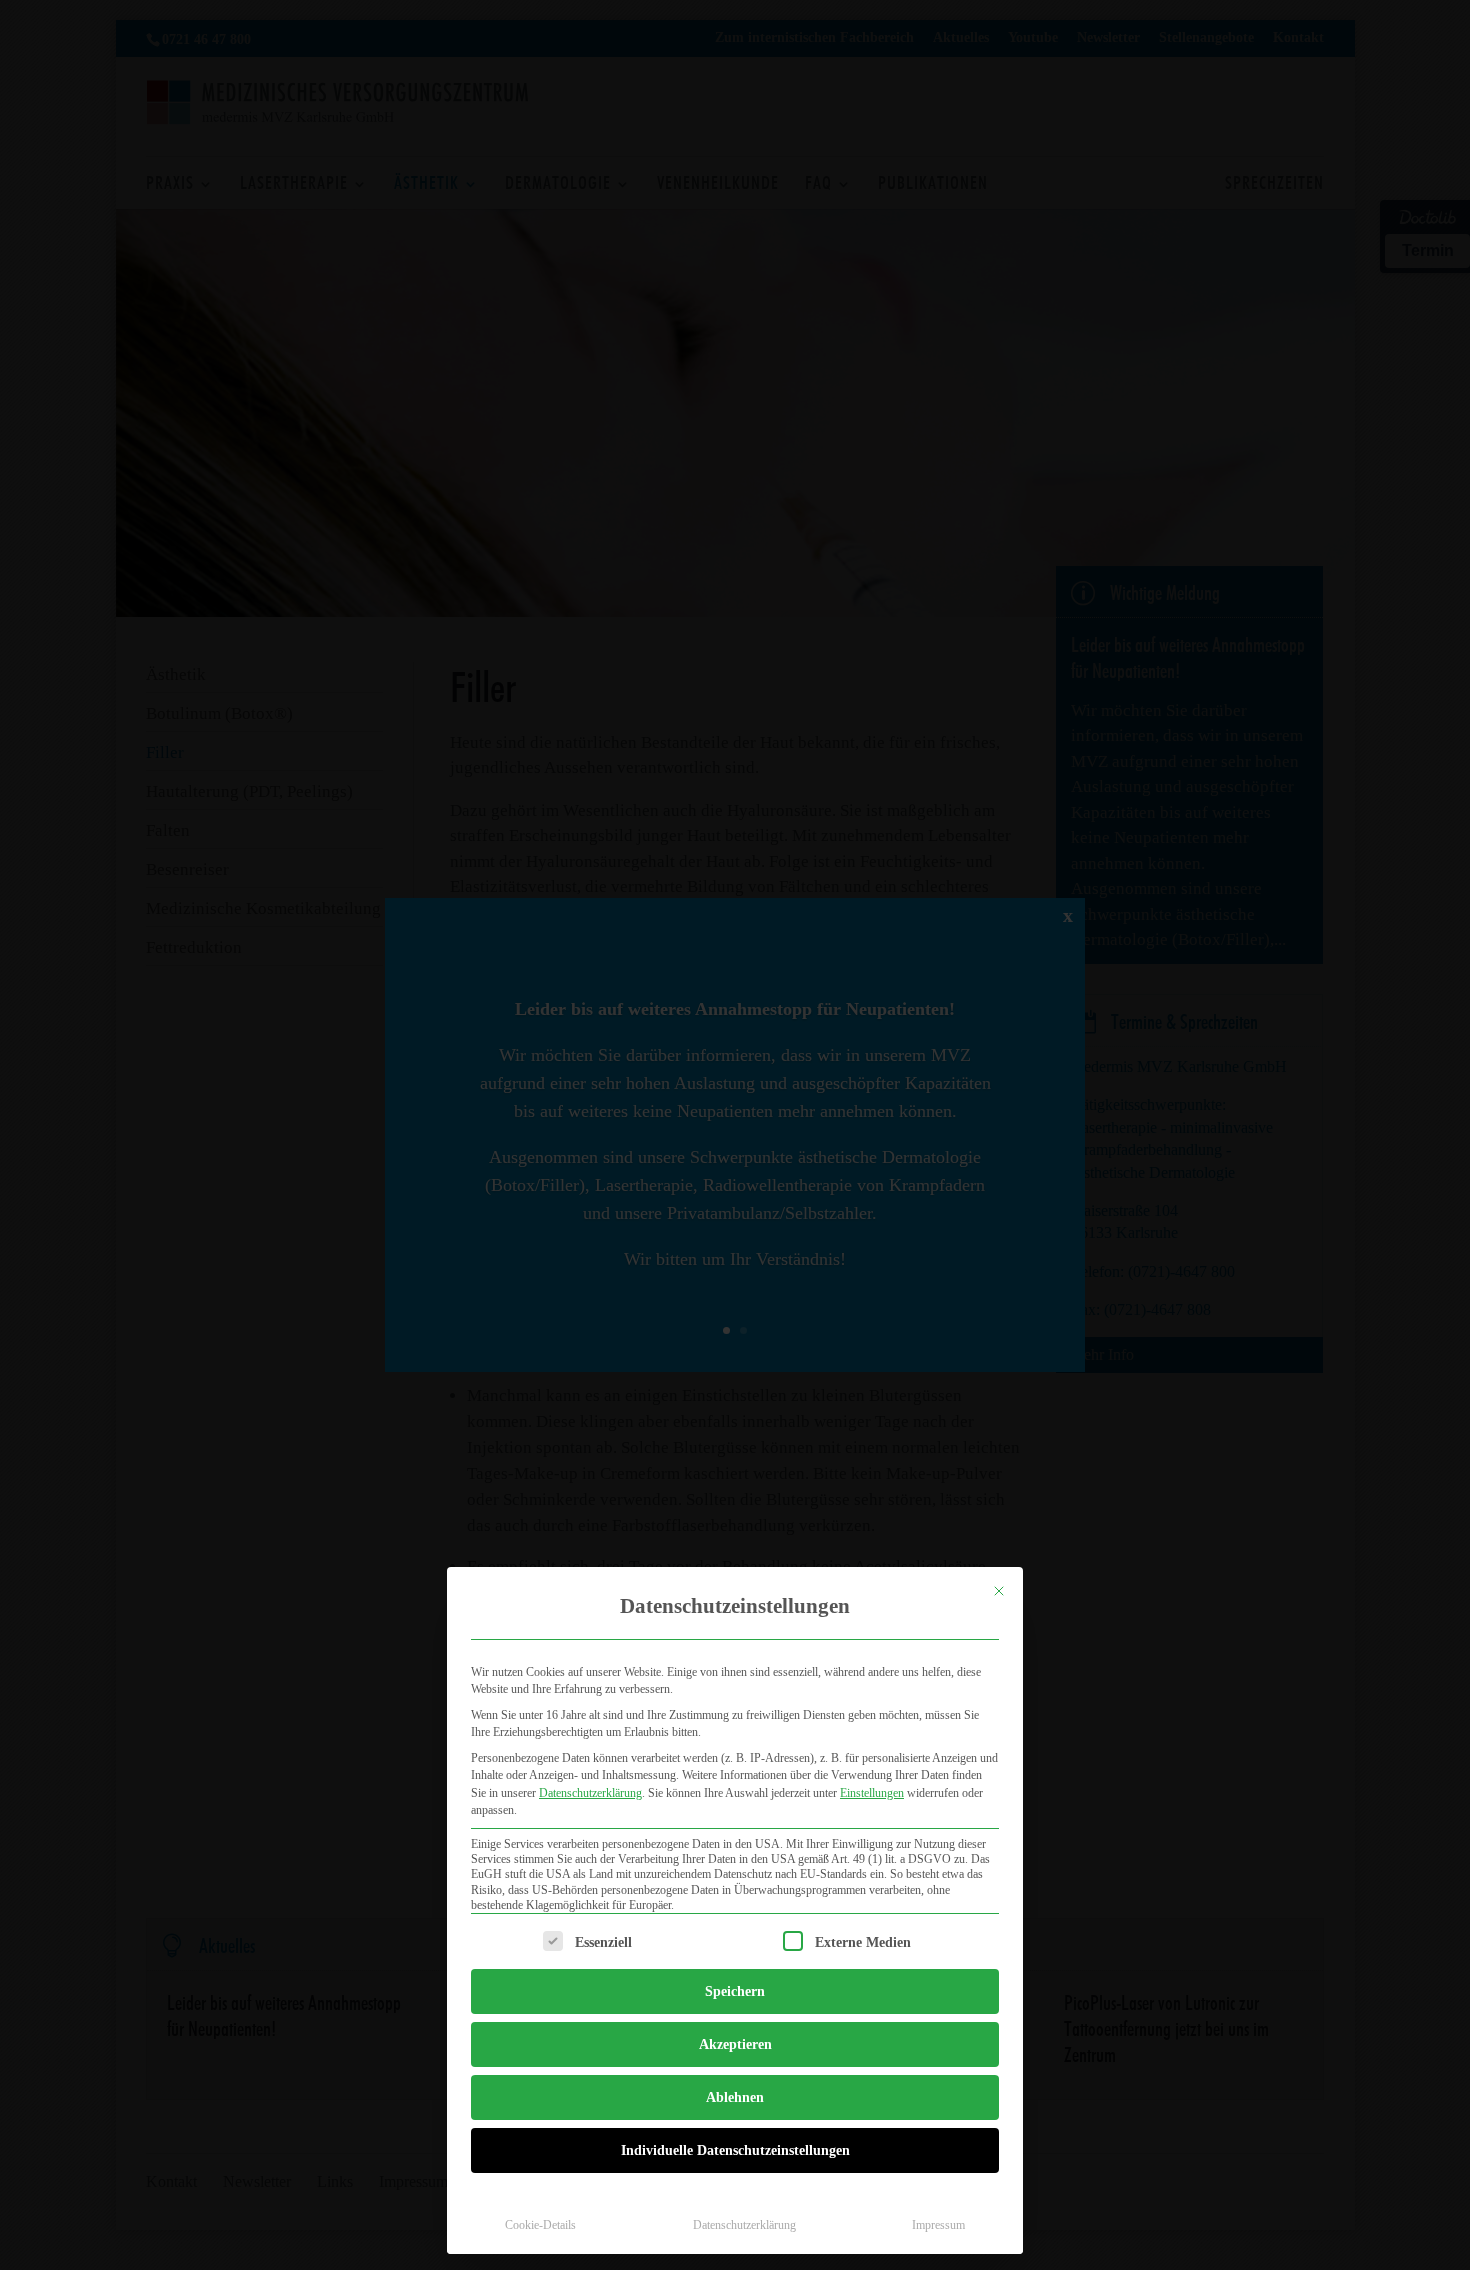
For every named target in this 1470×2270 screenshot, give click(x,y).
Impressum (938, 2225)
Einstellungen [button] (872, 1793)
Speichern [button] (735, 1991)
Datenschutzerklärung (590, 1793)
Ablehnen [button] (735, 2097)
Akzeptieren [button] (735, 2044)
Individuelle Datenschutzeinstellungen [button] (735, 2150)
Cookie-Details (540, 2225)
